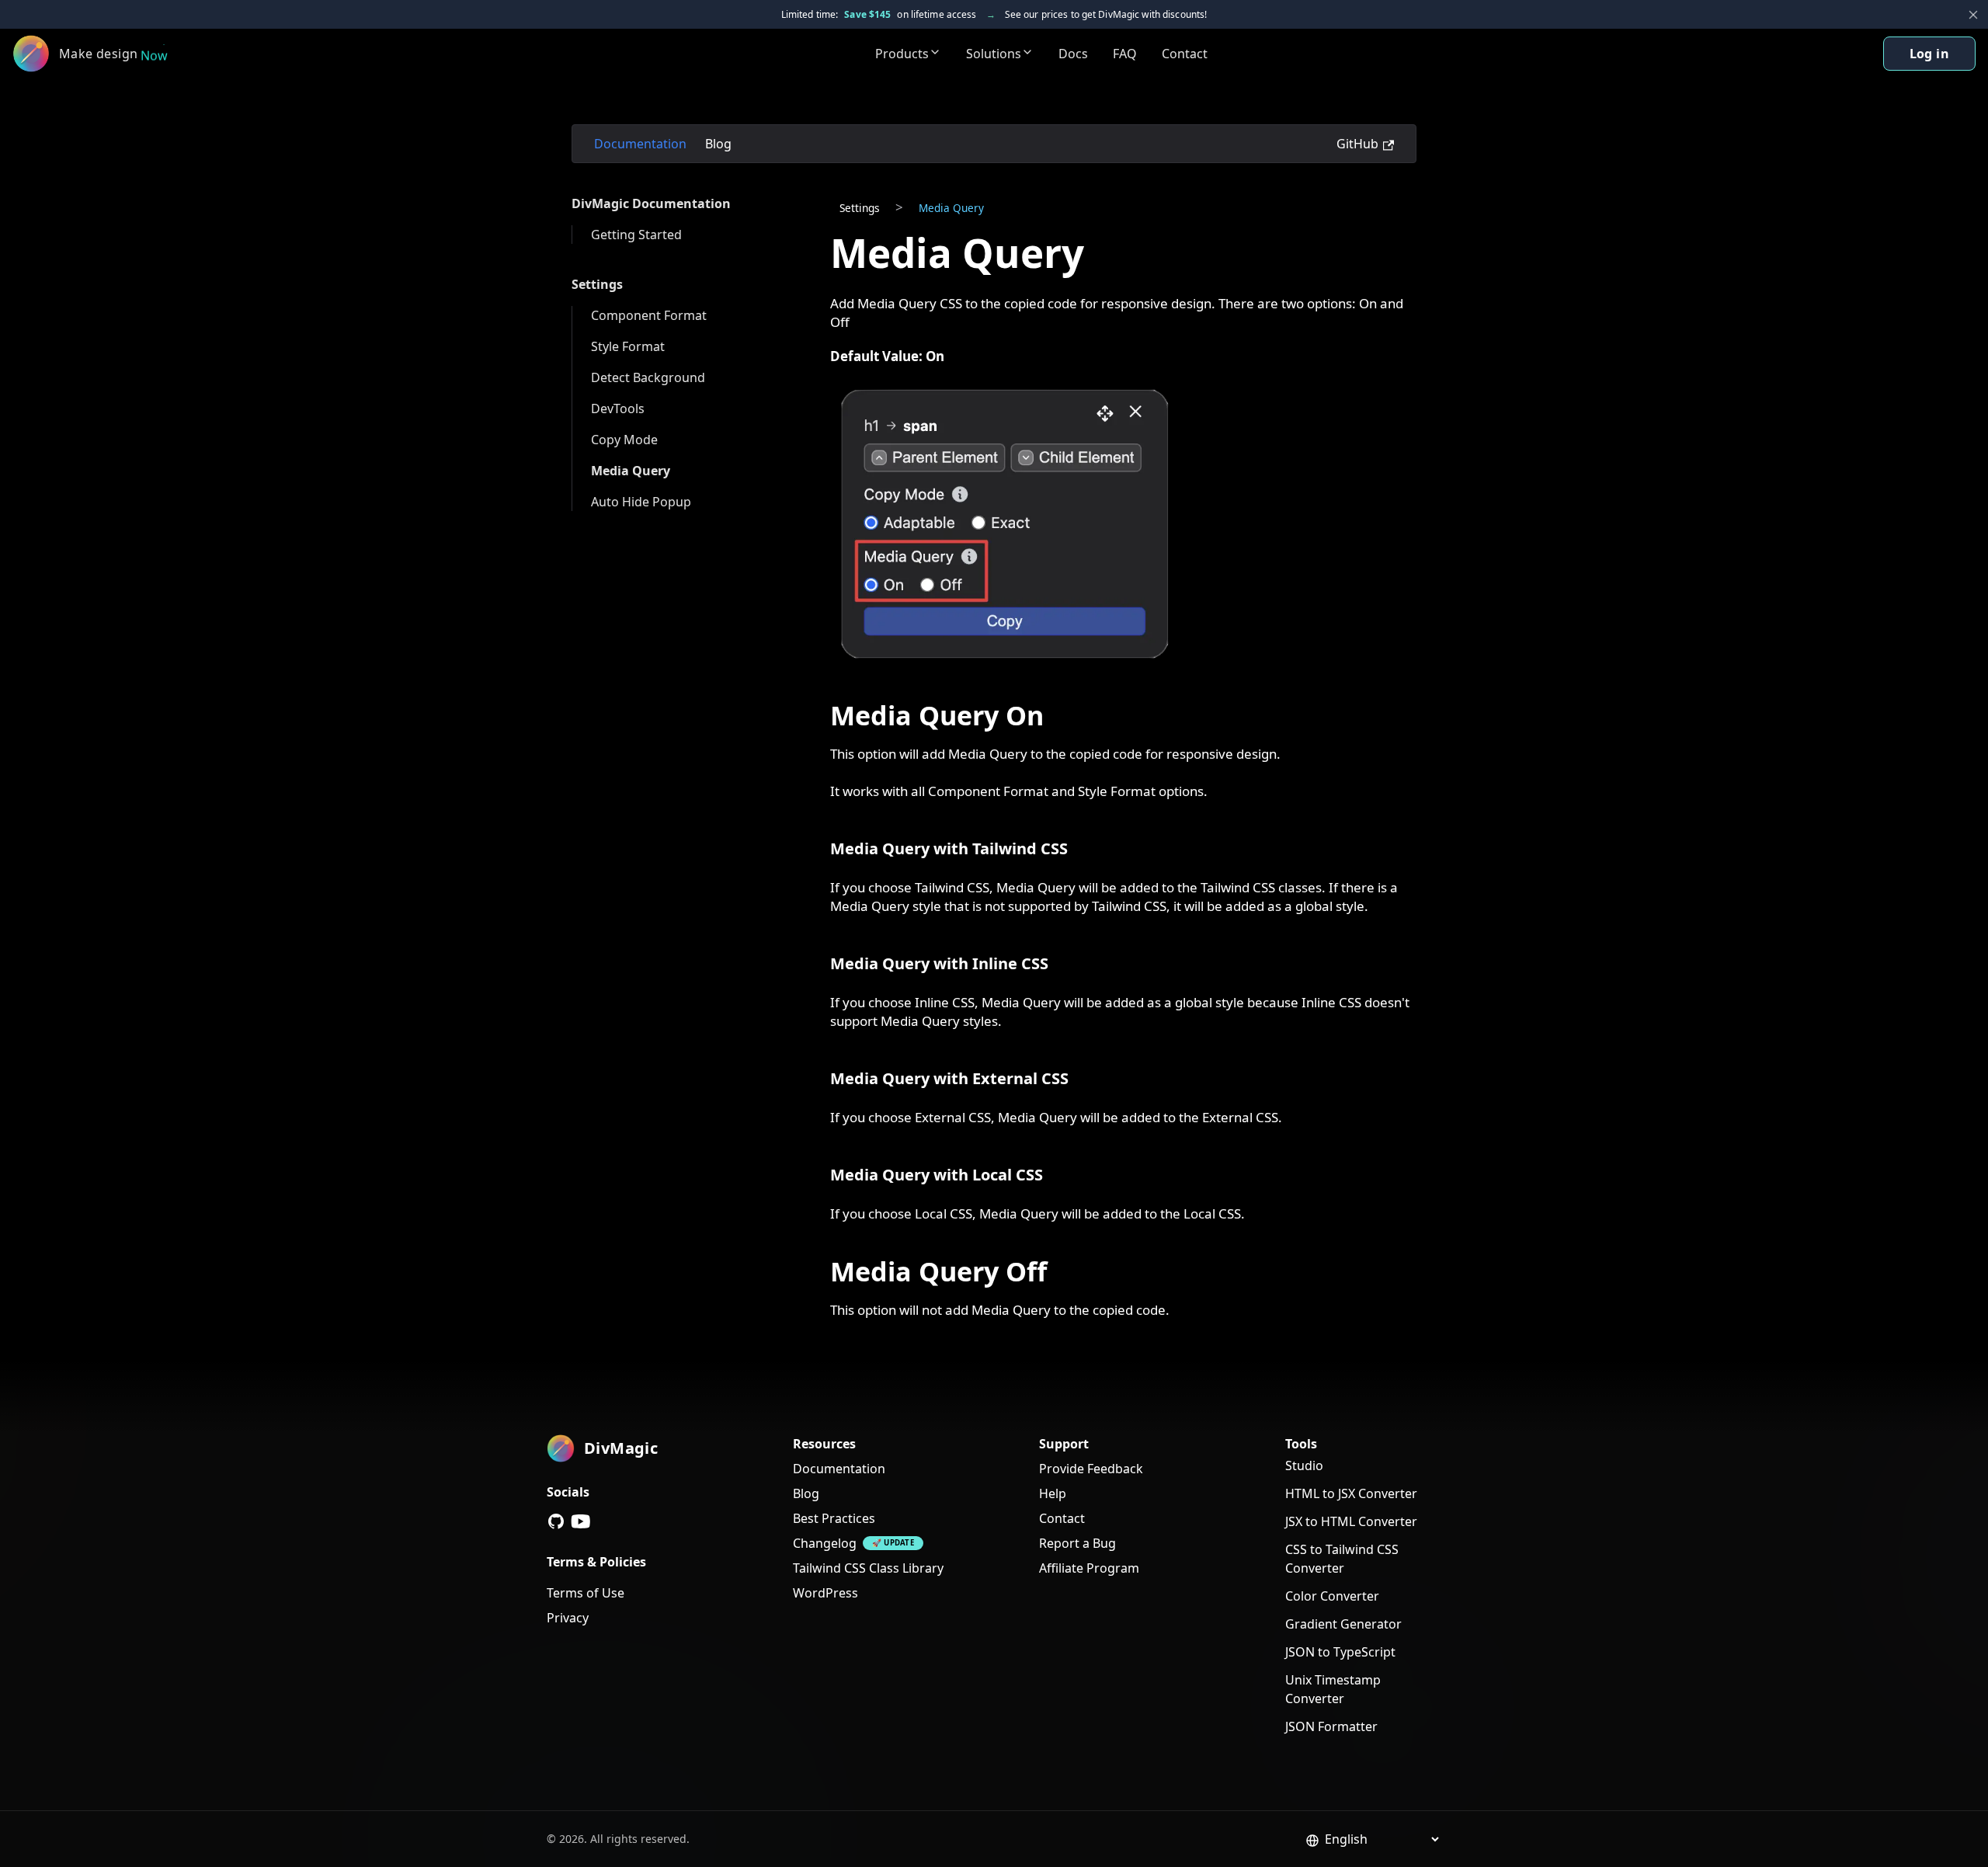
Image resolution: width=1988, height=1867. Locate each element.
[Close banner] (1973, 15)
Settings (597, 284)
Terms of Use (586, 1593)
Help (1053, 1493)
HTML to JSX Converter (1351, 1493)
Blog (718, 144)
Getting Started (636, 235)
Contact (1185, 54)
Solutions (994, 54)
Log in (1929, 54)
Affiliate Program (1089, 1568)
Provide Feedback (1091, 1469)
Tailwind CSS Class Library (868, 1568)
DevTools (618, 409)
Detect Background (648, 377)
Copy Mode (624, 440)
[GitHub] (556, 1521)
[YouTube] (581, 1521)
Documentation (640, 144)
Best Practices (834, 1518)
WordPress (825, 1593)
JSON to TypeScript (1340, 1652)
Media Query (631, 471)
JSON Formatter (1331, 1726)
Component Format (649, 315)
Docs (1073, 54)
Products (902, 54)
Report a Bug (1077, 1543)
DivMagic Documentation (651, 203)
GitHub (1357, 144)
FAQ (1125, 54)
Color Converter (1332, 1596)
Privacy (568, 1618)
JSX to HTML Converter (1351, 1521)
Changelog (825, 1543)
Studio (1304, 1465)
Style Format (628, 346)
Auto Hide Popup (641, 502)
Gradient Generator (1343, 1624)
